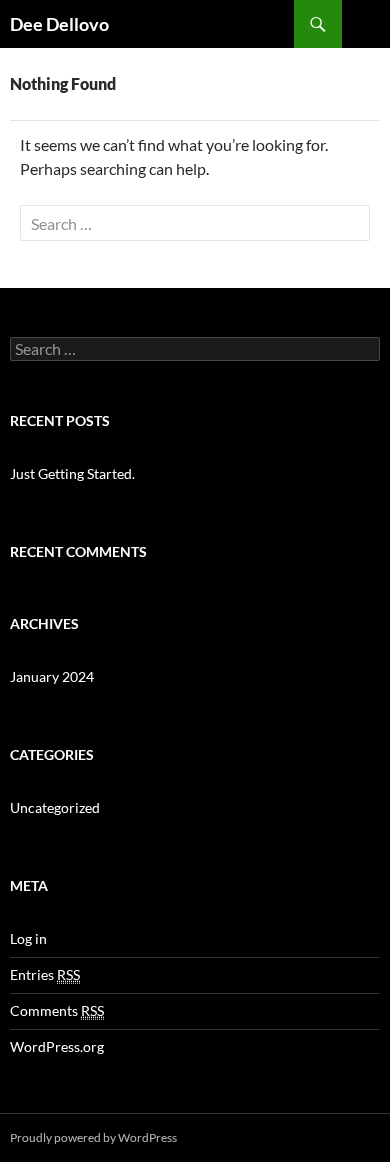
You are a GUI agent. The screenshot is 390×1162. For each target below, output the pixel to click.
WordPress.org (57, 1046)
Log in (28, 938)
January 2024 (52, 676)
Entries (45, 974)
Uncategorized (55, 807)
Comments (57, 1010)
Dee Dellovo (59, 24)
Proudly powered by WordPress (93, 1137)
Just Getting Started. (72, 473)
